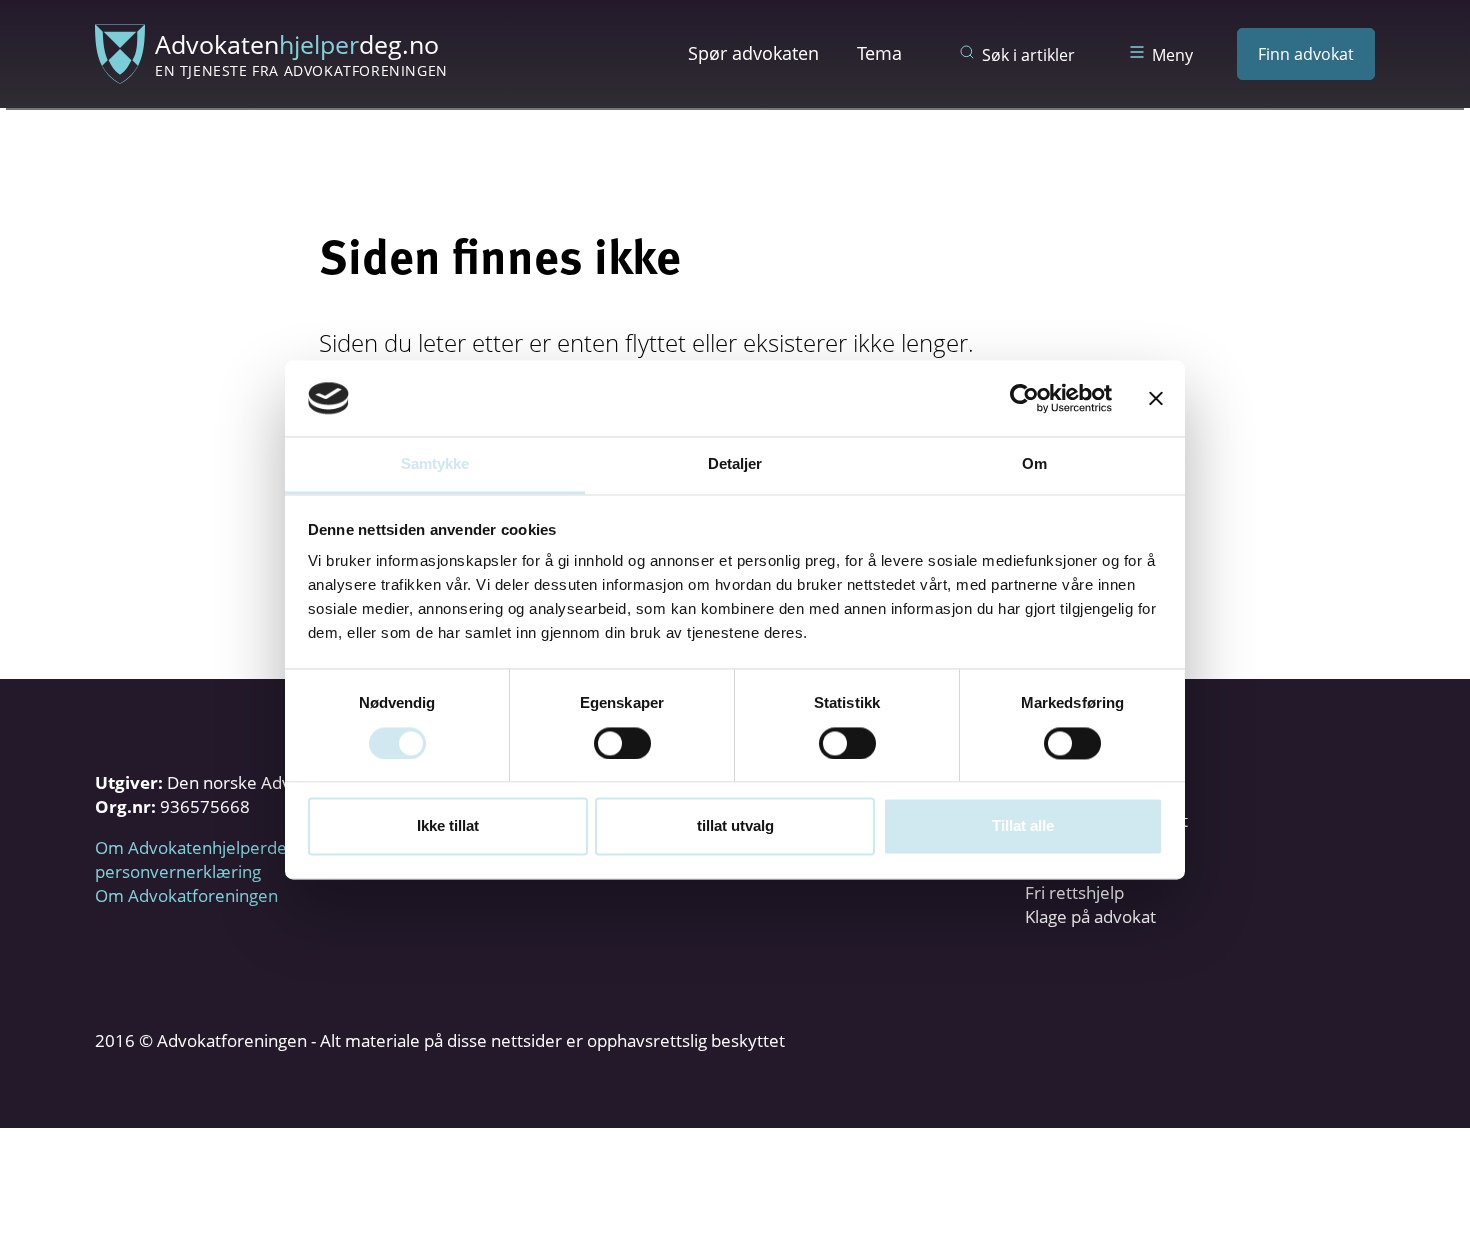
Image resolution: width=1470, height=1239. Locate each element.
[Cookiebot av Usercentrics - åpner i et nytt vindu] (1024, 398)
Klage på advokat (1090, 916)
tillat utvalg (735, 826)
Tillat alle (1023, 826)
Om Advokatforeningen (186, 895)
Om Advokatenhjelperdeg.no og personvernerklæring (219, 859)
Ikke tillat (448, 826)
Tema (879, 53)
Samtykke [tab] (435, 464)
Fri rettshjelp (1074, 892)
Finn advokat (1306, 54)
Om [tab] (1034, 464)
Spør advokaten (753, 53)
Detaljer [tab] (735, 464)
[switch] (622, 743)
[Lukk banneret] (1156, 398)
